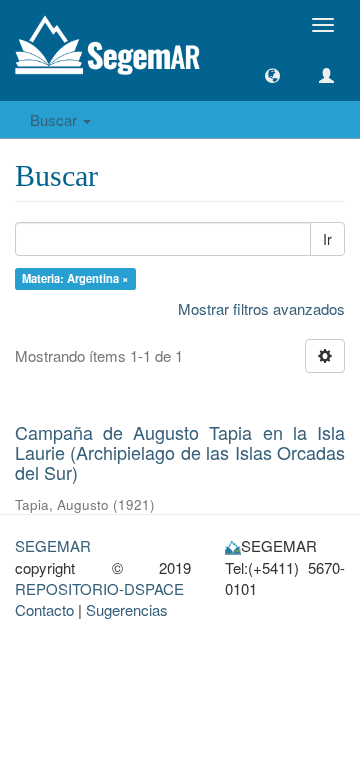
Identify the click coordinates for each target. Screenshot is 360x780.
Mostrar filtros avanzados (261, 308)
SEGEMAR (53, 545)
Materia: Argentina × (75, 278)
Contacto (44, 609)
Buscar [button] (55, 119)
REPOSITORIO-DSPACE (99, 588)
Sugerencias (127, 609)
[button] (272, 75)
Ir (327, 239)
